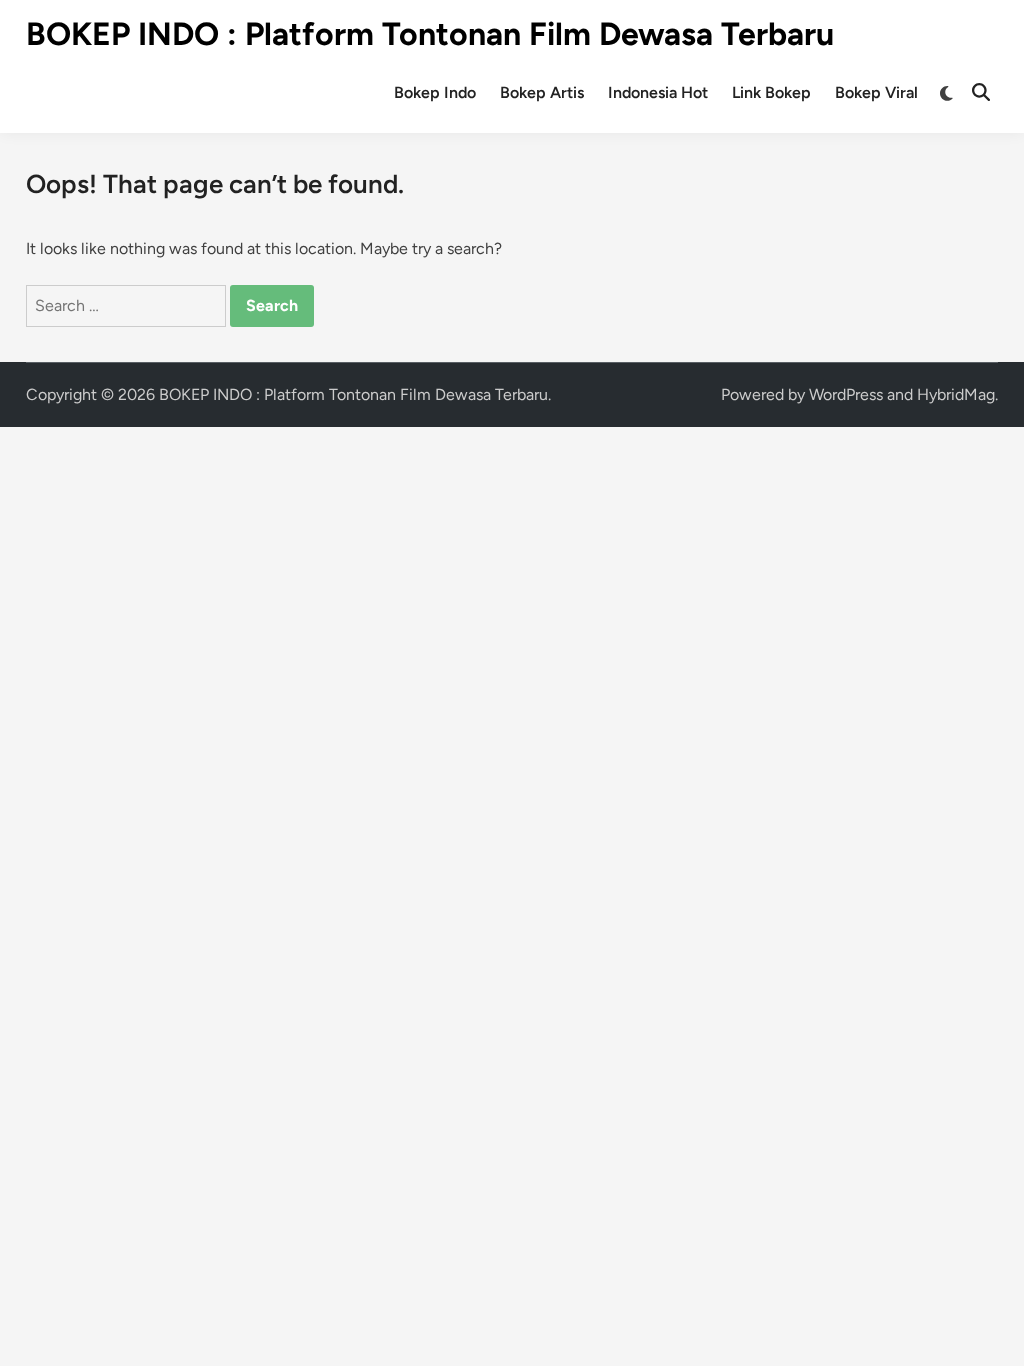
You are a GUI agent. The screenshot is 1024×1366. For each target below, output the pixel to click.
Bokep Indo (435, 92)
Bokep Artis (542, 92)
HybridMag (956, 394)
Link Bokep (771, 92)
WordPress (846, 394)
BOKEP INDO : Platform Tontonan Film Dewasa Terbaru (430, 34)
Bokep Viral (876, 92)
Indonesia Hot (658, 92)
